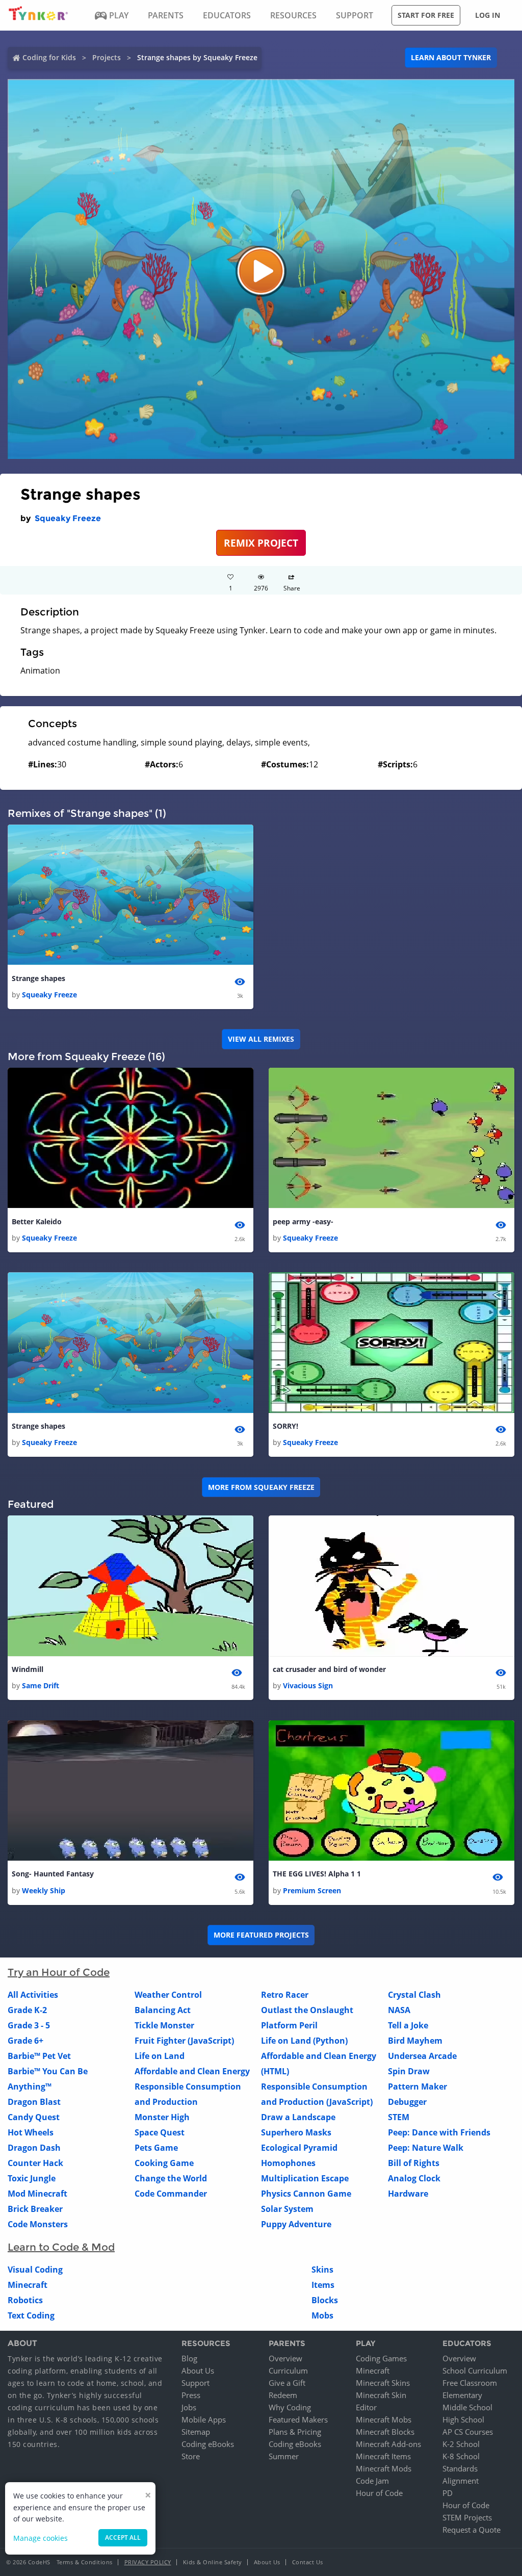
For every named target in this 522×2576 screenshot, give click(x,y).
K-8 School (461, 2456)
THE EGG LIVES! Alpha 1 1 (317, 1874)
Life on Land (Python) (304, 2041)
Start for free (426, 15)
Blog (189, 2358)
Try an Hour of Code (59, 1972)
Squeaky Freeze (68, 518)
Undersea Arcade (422, 2056)
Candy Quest (34, 2117)
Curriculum (288, 2371)
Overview (285, 2358)
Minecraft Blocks (385, 2432)
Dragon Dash (34, 2148)
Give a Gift (287, 2383)
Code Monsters (38, 2224)
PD (448, 2493)
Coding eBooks (208, 2444)
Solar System (287, 2209)
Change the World (171, 2178)
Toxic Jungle (32, 2178)
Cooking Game (164, 2163)
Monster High (162, 2117)
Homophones (288, 2163)
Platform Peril (289, 2025)
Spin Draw (409, 2071)
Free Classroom (470, 2383)
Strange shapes (38, 978)
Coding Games (381, 2358)
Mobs (322, 2315)
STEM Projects (467, 2517)
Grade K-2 (27, 2010)
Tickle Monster (164, 2025)
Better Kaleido (37, 1221)
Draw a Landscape (298, 2117)
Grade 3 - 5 (29, 2025)
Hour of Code (379, 2493)
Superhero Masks (296, 2132)
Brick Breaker (35, 2209)
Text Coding (31, 2315)
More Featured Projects (261, 1935)
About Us (198, 2371)
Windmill (28, 1669)
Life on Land (160, 2056)
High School (463, 2419)
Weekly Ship (44, 1890)
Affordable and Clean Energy (192, 2071)
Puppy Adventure (296, 2224)
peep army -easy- (303, 1221)
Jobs (189, 2407)
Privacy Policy (148, 2562)
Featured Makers (298, 2419)
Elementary (462, 2395)
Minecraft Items (383, 2456)
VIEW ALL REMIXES (261, 1039)
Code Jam (372, 2481)
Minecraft (28, 2285)
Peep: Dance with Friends (439, 2132)
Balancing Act (163, 2010)
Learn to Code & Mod (61, 2247)
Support (195, 2383)
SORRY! (285, 1426)
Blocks (325, 2300)
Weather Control (168, 1995)
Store (191, 2456)
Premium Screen (312, 1890)
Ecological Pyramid (299, 2148)
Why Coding (290, 2407)
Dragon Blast (34, 2102)
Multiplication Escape (305, 2178)
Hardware (408, 2194)
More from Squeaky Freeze (261, 1487)
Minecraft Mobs (384, 2419)
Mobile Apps (204, 2419)
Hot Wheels (31, 2132)
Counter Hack (35, 2163)
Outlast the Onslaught (307, 2010)
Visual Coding (35, 2270)
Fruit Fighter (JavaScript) (184, 2041)
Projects (107, 57)
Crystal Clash (414, 1995)
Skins (322, 2270)
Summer (284, 2456)
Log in (488, 15)
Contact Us (308, 2562)
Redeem (283, 2395)
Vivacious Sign (308, 1685)
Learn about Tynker (451, 57)
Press (191, 2395)
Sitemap (196, 2432)
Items (323, 2285)
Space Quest (160, 2132)
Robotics (25, 2300)
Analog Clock (414, 2178)
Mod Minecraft (37, 2194)
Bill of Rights (414, 2163)
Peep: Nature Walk (426, 2148)
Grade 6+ (25, 2041)
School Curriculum (475, 2371)
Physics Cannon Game (306, 2194)
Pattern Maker (417, 2086)
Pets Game (156, 2148)
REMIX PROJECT (261, 543)
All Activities (33, 1995)
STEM (399, 2117)
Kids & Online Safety (213, 2562)
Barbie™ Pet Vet (39, 2056)
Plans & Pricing (295, 2432)
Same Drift (41, 1685)
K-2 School (461, 2444)
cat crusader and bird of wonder (329, 1669)
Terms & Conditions (85, 2562)
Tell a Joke (408, 2025)
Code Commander (171, 2194)
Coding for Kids (49, 57)
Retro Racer (285, 1995)
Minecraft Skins (383, 2383)
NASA (399, 2010)
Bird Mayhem (415, 2041)
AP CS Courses (468, 2432)
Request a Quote (472, 2530)
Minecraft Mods (384, 2468)
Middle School (467, 2407)
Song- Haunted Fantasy (53, 1874)
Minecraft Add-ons (388, 2444)
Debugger (407, 2102)
